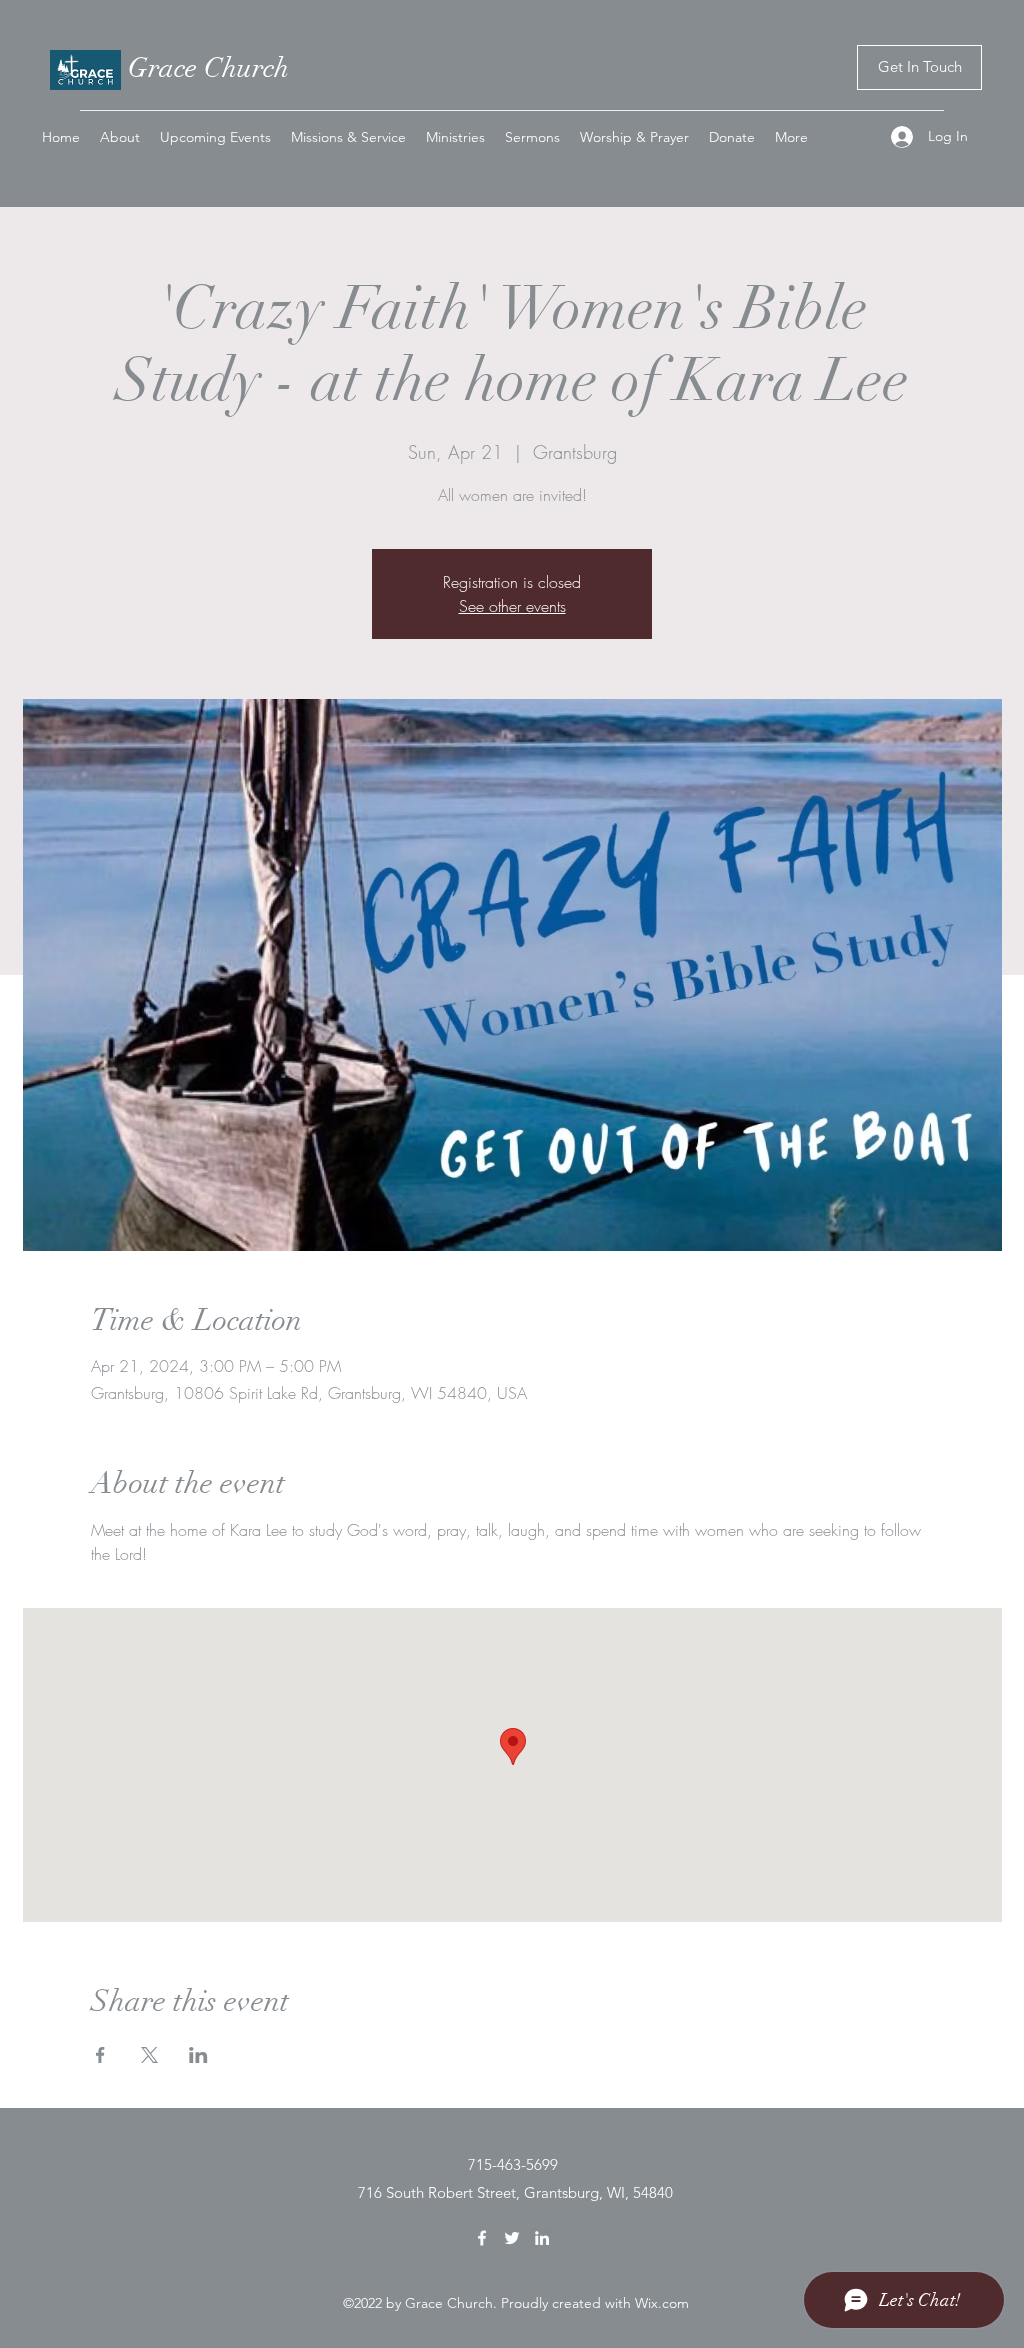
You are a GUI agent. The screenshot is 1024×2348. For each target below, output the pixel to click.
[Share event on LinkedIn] (198, 2055)
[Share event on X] (149, 2055)
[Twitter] (512, 2238)
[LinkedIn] (542, 2238)
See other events (512, 606)
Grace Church (208, 68)
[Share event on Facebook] (100, 2055)
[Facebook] (482, 2238)
